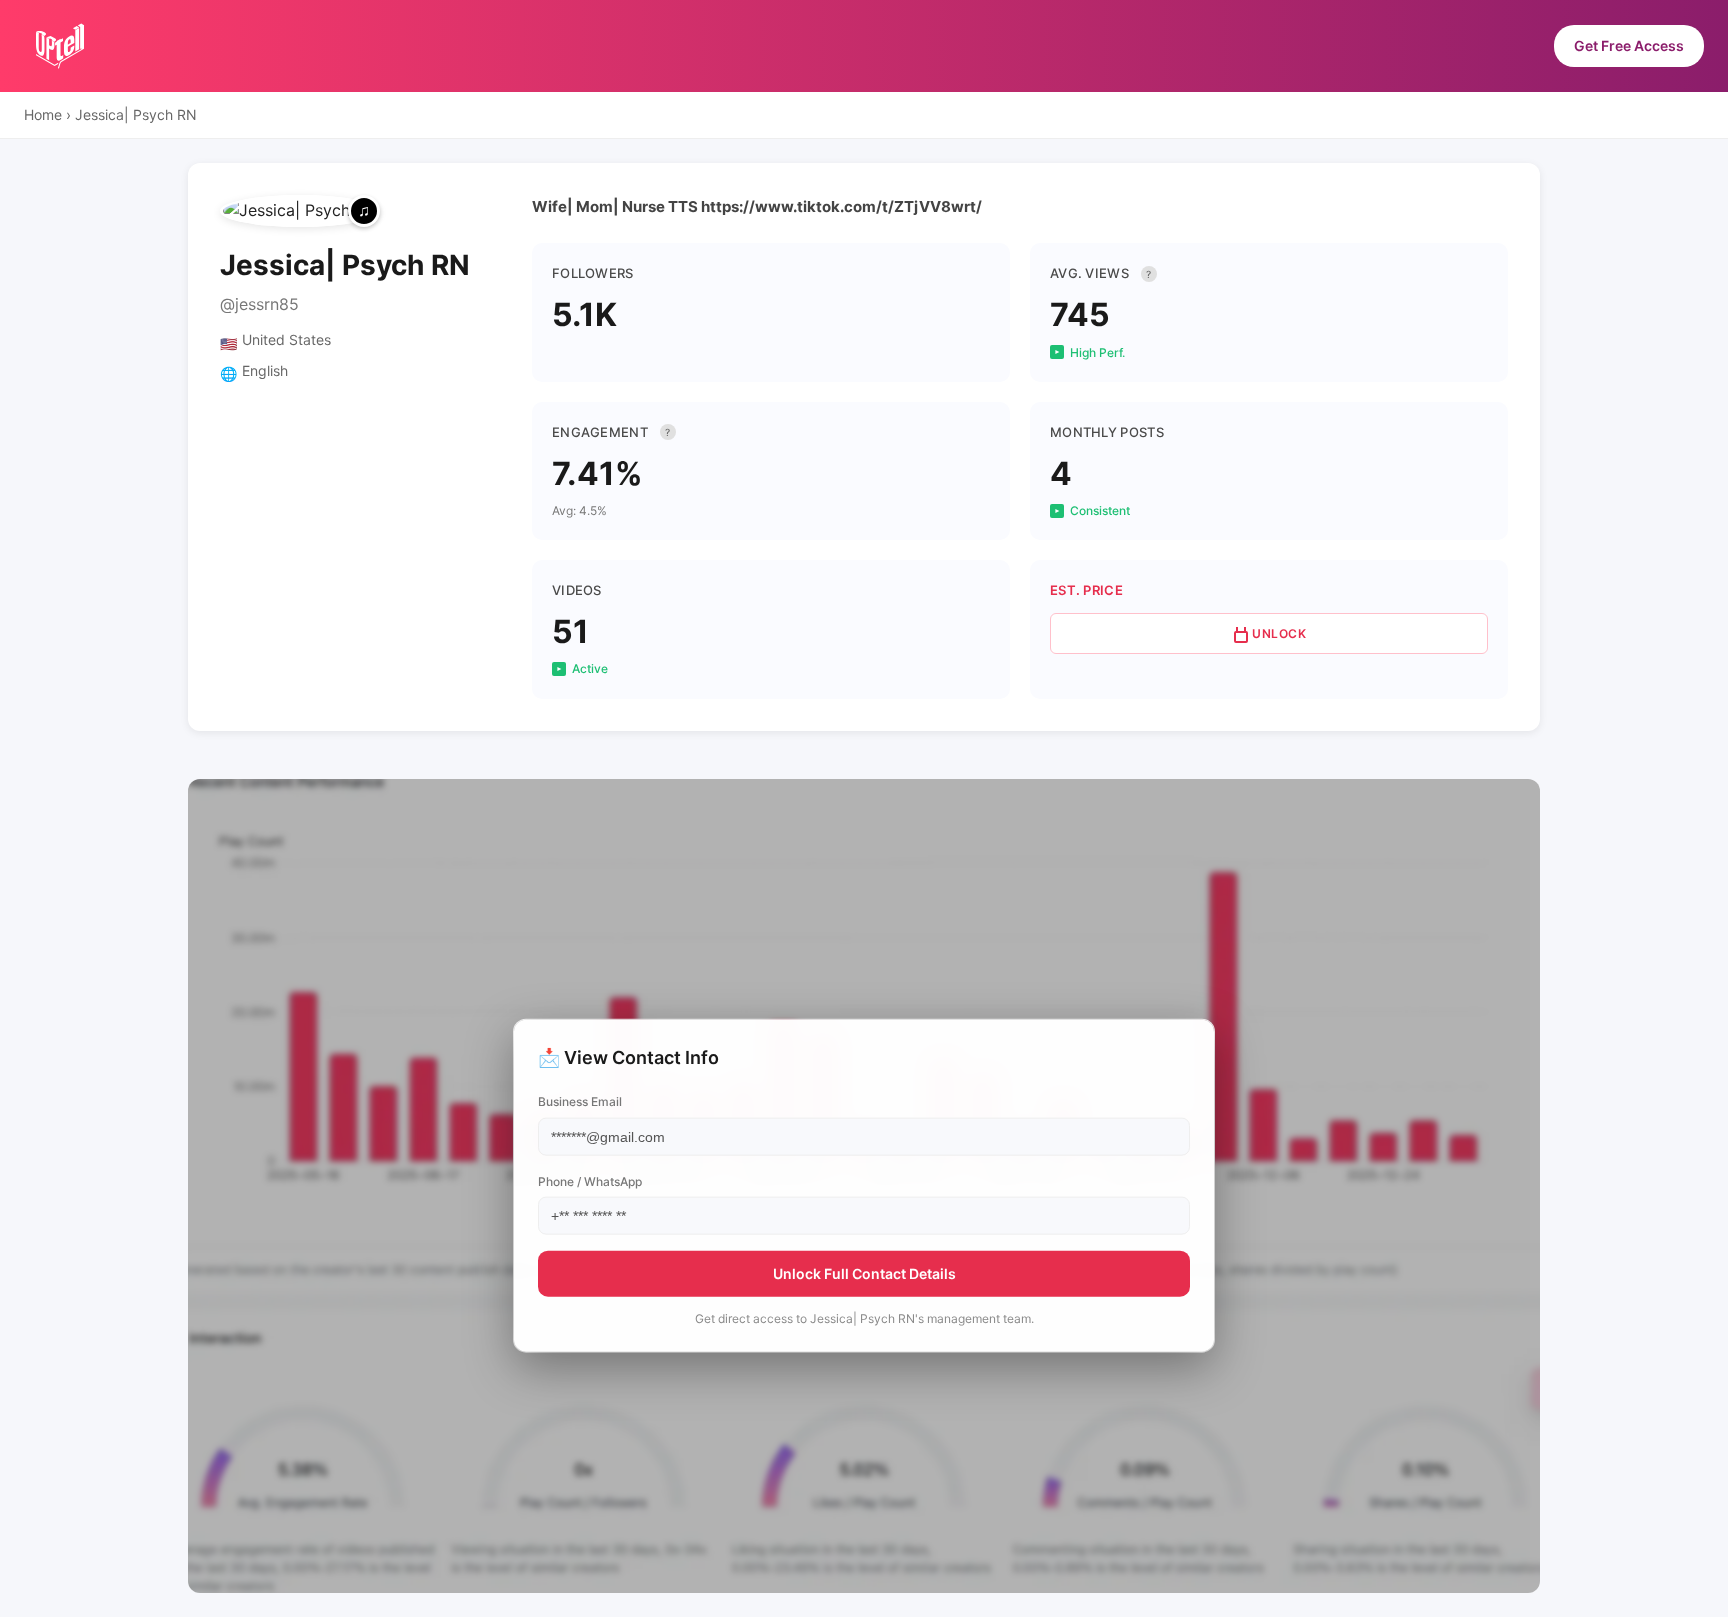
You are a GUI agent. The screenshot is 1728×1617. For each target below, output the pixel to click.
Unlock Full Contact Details (864, 1272)
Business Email (580, 1101)
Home (43, 114)
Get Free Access (1629, 45)
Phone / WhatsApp (590, 1180)
